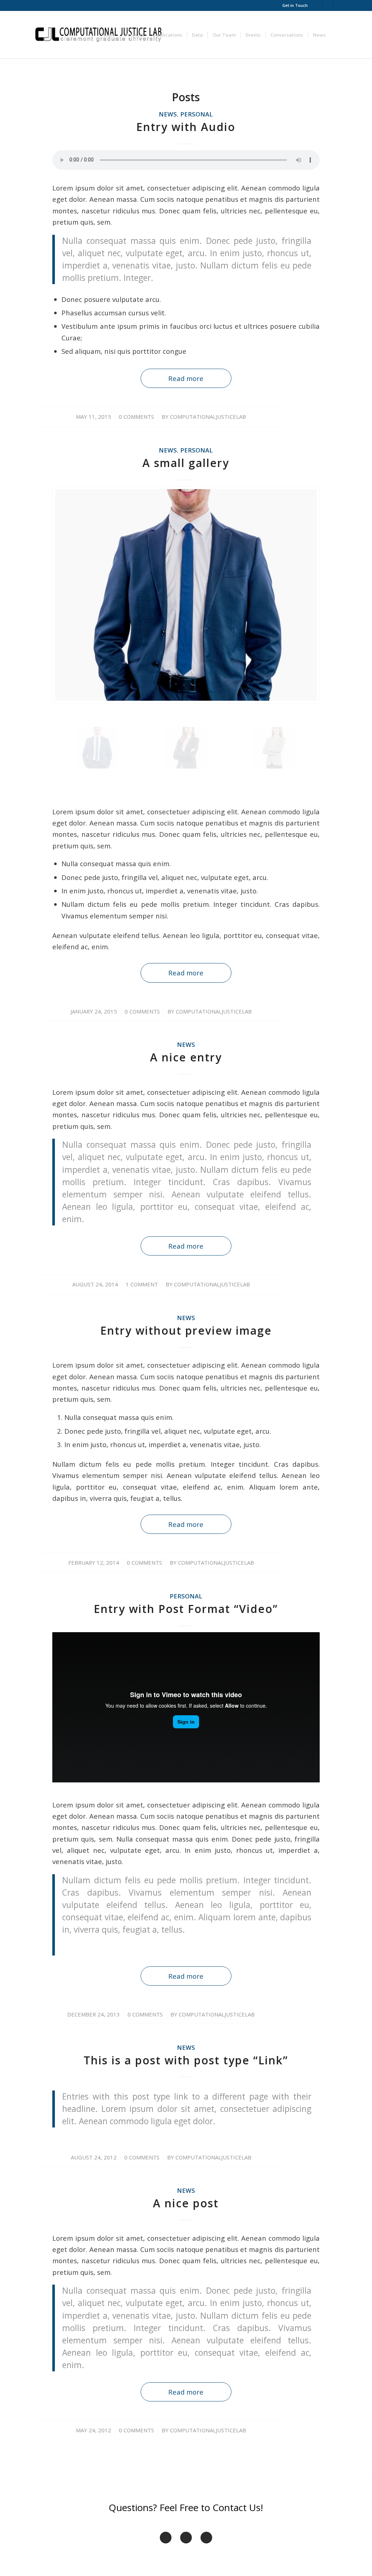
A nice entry (186, 1057)
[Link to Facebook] (328, 5)
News (168, 114)
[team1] (275, 748)
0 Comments (136, 417)
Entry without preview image (186, 1330)
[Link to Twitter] (339, 5)
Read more (186, 378)
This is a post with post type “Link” (186, 2060)
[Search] (337, 35)
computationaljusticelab (208, 417)
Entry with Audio (186, 127)
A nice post (186, 2203)
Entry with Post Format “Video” (186, 1609)
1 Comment (142, 1284)
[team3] (186, 595)
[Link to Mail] (317, 5)
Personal (197, 114)
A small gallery (186, 463)
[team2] (186, 748)
